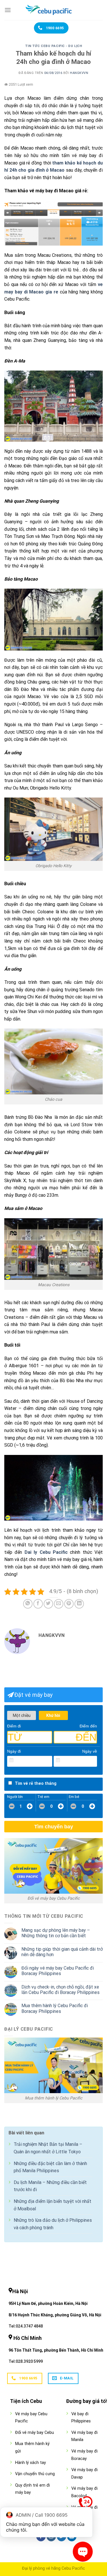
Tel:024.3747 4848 (26, 2326)
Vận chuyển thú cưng (35, 2474)
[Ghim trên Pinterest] (69, 1604)
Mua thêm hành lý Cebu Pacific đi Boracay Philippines (55, 2008)
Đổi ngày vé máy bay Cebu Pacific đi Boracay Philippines (58, 1971)
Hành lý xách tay (31, 2463)
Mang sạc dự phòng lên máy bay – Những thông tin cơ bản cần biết (56, 1933)
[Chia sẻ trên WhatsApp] (28, 1604)
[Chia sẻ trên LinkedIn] (79, 1604)
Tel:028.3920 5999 (26, 2361)
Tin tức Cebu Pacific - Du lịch (54, 46)
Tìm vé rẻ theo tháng (36, 1783)
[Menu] (8, 10)
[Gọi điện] (86, 2504)
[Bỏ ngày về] (93, 1760)
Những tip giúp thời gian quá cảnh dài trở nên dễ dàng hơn (62, 1952)
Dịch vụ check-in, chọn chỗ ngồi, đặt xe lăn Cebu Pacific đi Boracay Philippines (60, 1990)
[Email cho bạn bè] (59, 1604)
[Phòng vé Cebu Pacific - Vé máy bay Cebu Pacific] (54, 10)
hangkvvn (79, 73)
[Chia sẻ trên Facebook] (38, 1604)
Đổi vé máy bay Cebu (35, 2433)
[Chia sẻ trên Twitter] (48, 1604)
